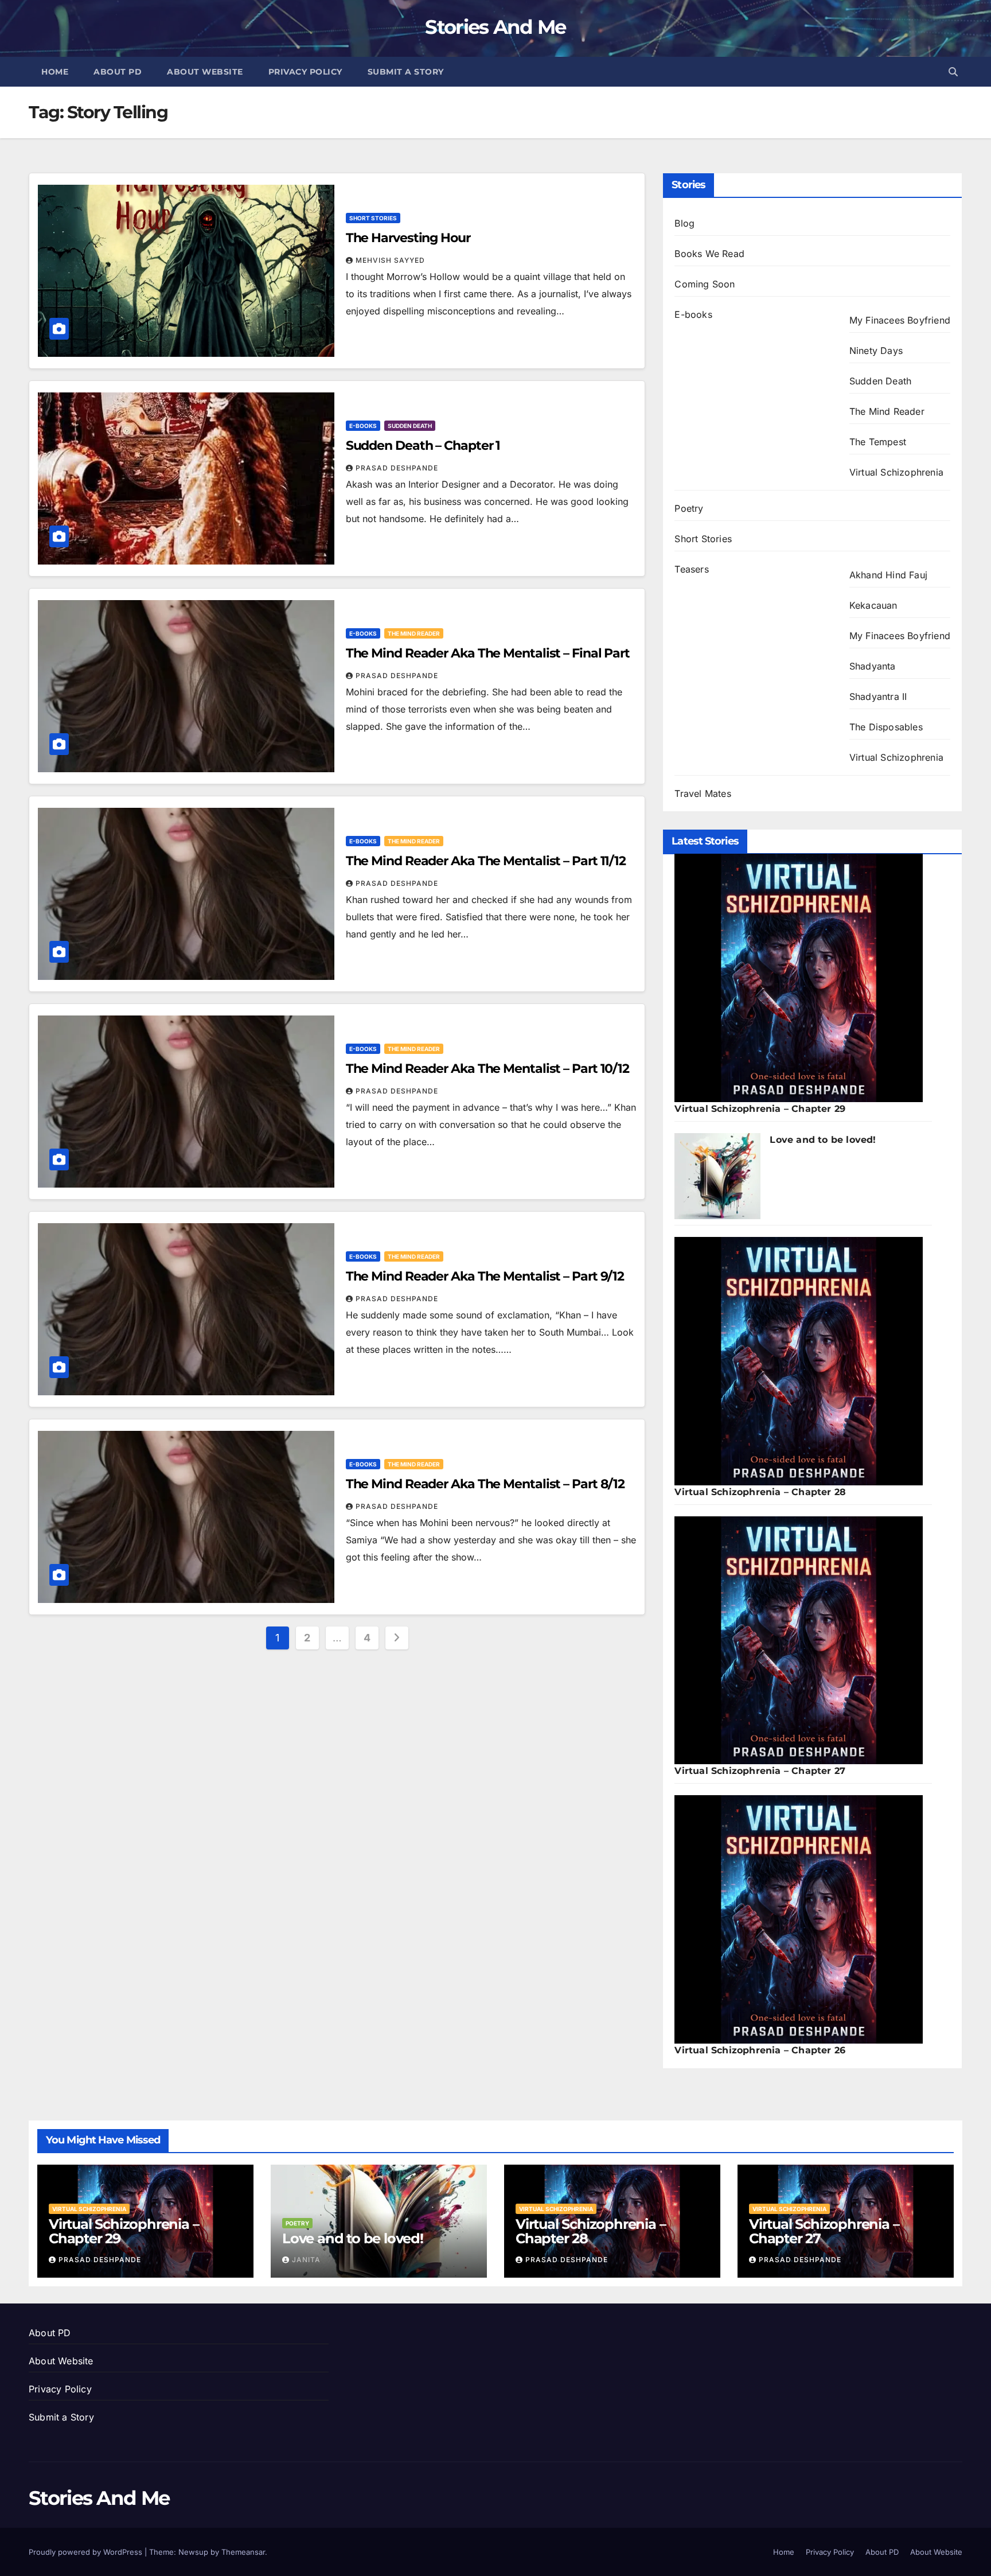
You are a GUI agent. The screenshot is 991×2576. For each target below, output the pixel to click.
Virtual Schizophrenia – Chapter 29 (760, 1109)
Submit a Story (406, 72)
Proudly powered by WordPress (87, 2552)
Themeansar (243, 2552)
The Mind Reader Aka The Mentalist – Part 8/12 (485, 1484)
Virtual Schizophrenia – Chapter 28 (760, 1492)
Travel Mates (703, 793)
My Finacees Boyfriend (900, 320)
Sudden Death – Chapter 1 (423, 445)
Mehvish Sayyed (390, 260)
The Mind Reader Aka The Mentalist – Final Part (488, 653)
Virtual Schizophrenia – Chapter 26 (760, 2050)
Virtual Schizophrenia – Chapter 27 (760, 1771)
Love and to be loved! (823, 1140)
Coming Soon (705, 284)
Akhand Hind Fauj (888, 575)
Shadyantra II (878, 696)
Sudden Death (410, 426)
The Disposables (886, 727)
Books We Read (709, 254)
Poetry (689, 508)
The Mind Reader (414, 633)
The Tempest (878, 442)
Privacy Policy (305, 72)
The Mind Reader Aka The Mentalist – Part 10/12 (487, 1069)
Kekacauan (873, 605)
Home (55, 72)
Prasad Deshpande (397, 468)
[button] (953, 72)
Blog (684, 223)
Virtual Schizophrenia (896, 472)
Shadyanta (873, 666)
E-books (363, 426)
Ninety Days (876, 351)
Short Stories (373, 218)
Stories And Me (495, 27)
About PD (118, 72)
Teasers (691, 569)
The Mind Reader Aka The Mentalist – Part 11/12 (486, 861)
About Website (205, 72)
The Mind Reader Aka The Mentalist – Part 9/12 (485, 1276)
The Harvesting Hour (408, 238)
